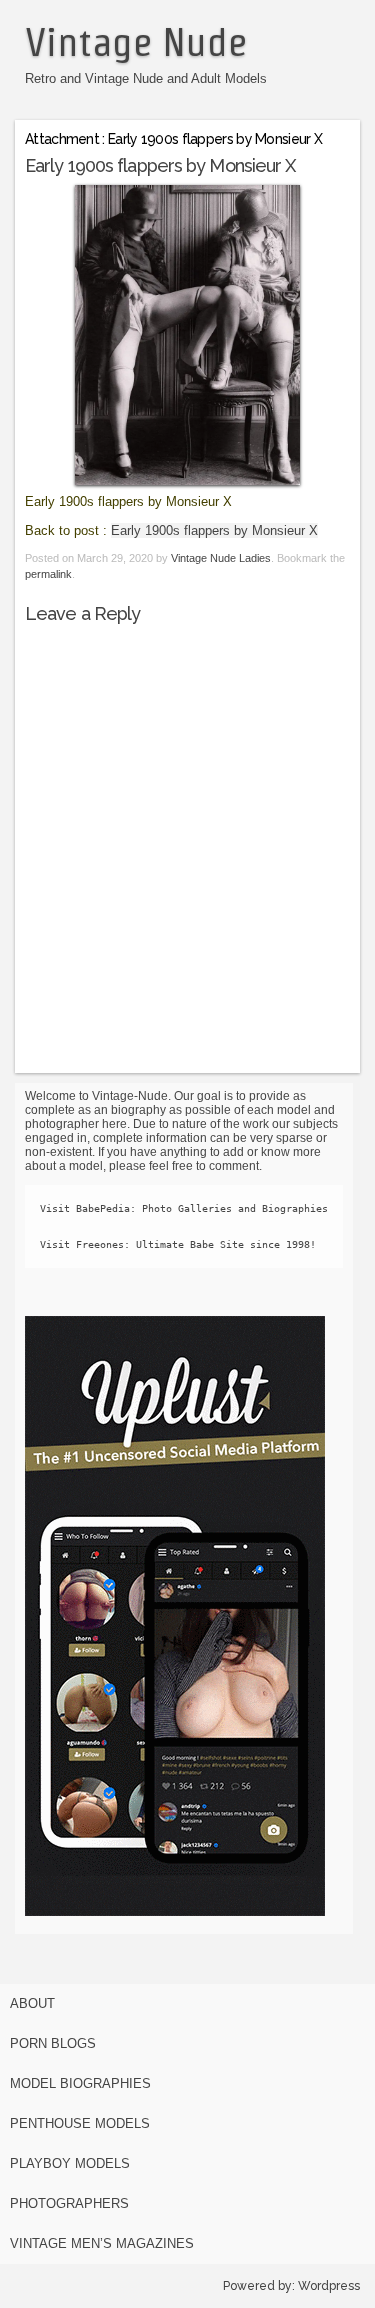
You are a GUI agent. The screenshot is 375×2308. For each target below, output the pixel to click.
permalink (48, 574)
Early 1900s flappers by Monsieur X (214, 530)
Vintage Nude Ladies (221, 558)
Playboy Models (70, 2163)
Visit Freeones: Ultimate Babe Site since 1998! (178, 1244)
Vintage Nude (136, 42)
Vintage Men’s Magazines (102, 2243)
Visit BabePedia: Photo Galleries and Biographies (184, 1208)
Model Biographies (80, 2083)
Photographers (69, 2203)
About (32, 2003)
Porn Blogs (53, 2043)
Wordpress (329, 2286)
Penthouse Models (80, 2123)
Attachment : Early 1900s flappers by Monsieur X (173, 139)
